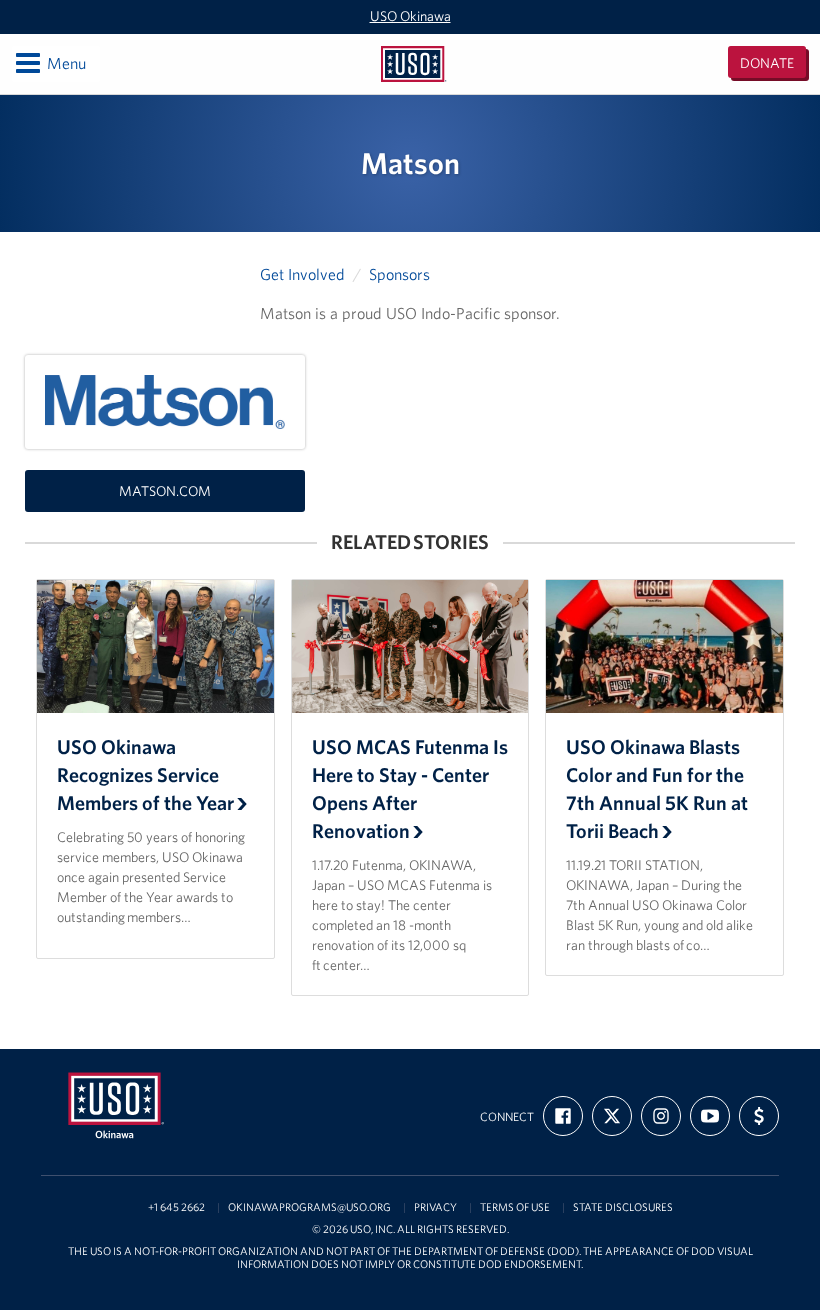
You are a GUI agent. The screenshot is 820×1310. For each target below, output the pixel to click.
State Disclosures (623, 1207)
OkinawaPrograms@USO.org (309, 1207)
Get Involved (302, 274)
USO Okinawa (410, 16)
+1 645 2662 (176, 1207)
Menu (49, 62)
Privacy (435, 1207)
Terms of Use (515, 1207)
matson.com (165, 491)
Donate (767, 63)
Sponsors (399, 274)
